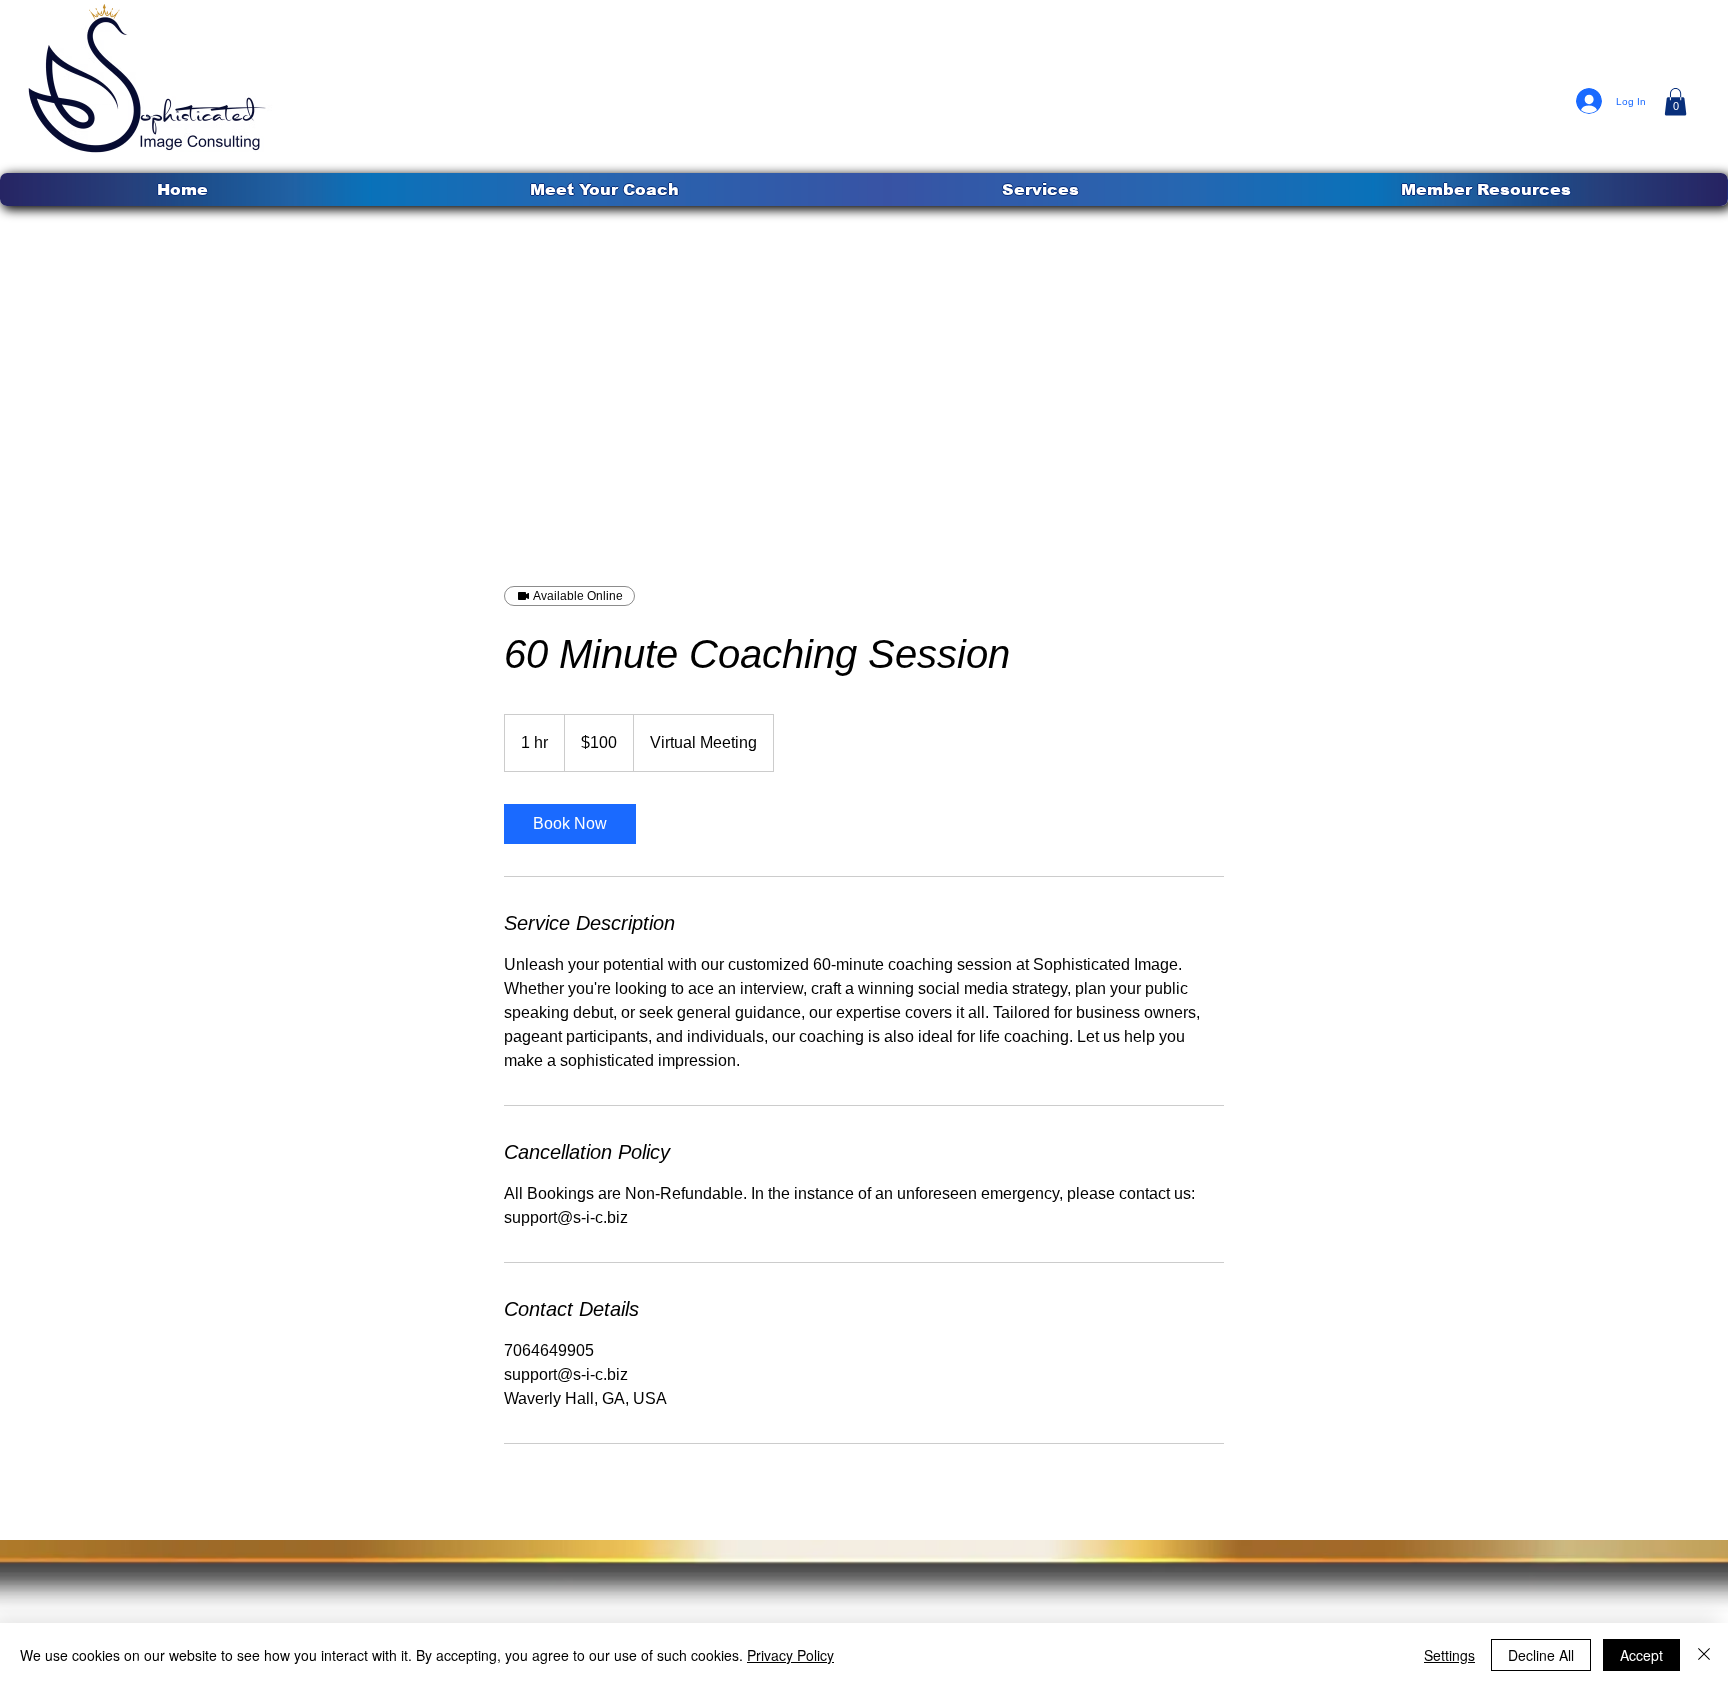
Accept (1641, 1655)
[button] (1040, 189)
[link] (570, 824)
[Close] (1704, 1655)
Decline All (1541, 1655)
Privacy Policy (790, 1655)
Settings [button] (1449, 1655)
